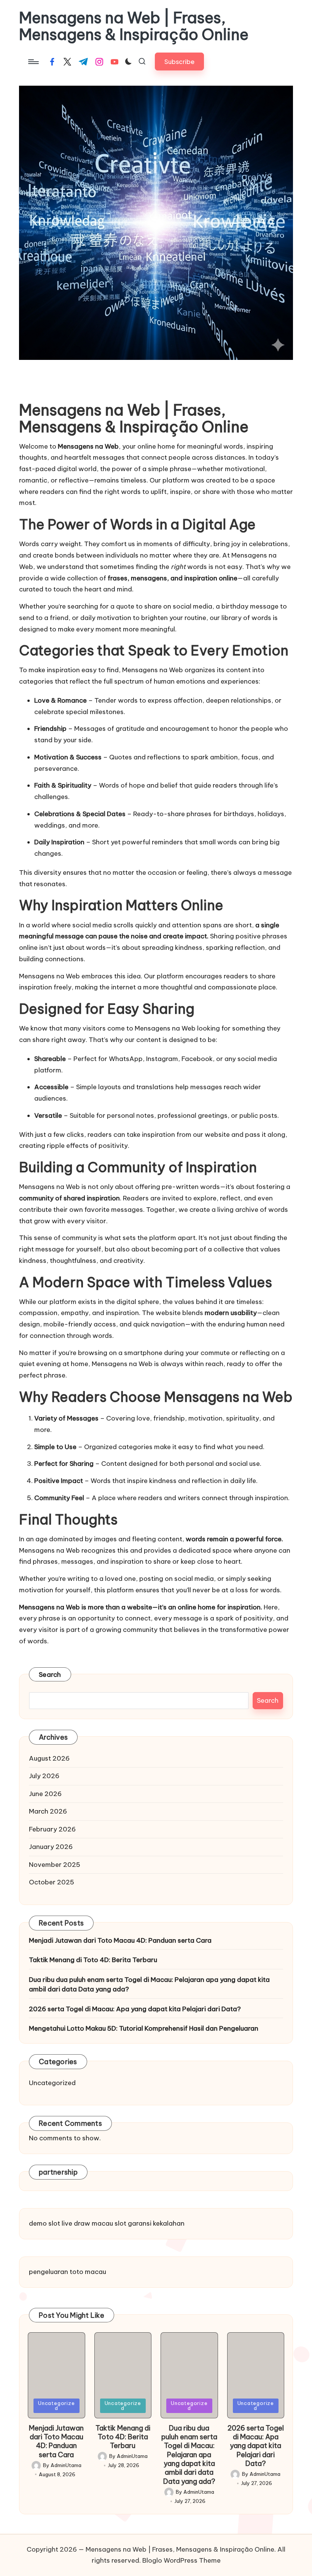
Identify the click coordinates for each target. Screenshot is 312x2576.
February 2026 (52, 1829)
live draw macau (87, 2223)
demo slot (45, 2223)
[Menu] (33, 62)
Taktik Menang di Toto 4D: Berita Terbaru (93, 1960)
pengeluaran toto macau (68, 2272)
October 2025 (52, 1882)
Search (50, 1675)
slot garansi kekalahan (150, 2223)
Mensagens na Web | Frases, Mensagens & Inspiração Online (134, 26)
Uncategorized (52, 2083)
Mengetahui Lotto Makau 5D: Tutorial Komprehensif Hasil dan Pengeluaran (144, 2028)
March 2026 (48, 1811)
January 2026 (51, 1847)
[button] (179, 62)
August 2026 (49, 1758)
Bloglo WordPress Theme (181, 2560)
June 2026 (45, 1794)
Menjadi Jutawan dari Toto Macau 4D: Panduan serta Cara (120, 1940)
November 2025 (55, 1865)
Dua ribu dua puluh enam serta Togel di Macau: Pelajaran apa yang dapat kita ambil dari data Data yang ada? (149, 1985)
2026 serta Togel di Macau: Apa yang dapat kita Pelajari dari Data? (135, 2009)
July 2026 (44, 1776)
